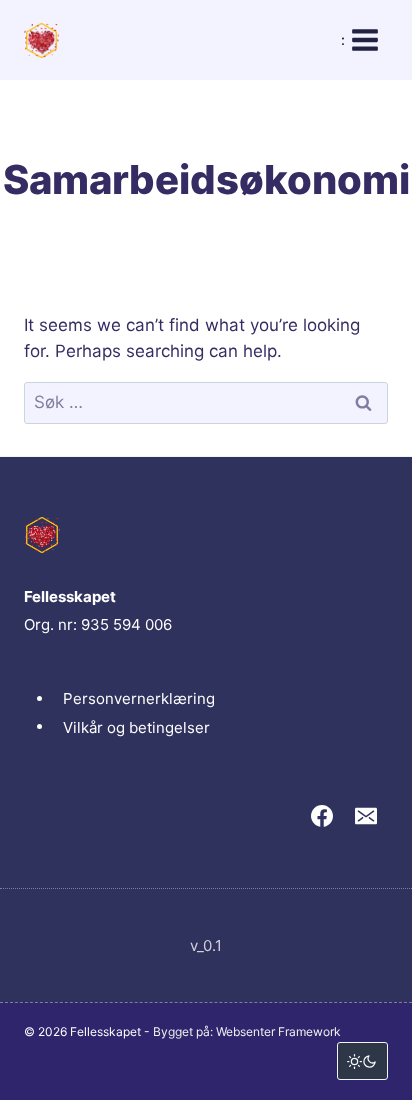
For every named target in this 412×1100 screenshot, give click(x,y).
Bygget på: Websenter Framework (247, 1031)
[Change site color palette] (362, 1061)
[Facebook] (322, 816)
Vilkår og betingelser (136, 726)
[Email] (366, 816)
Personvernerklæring (139, 698)
